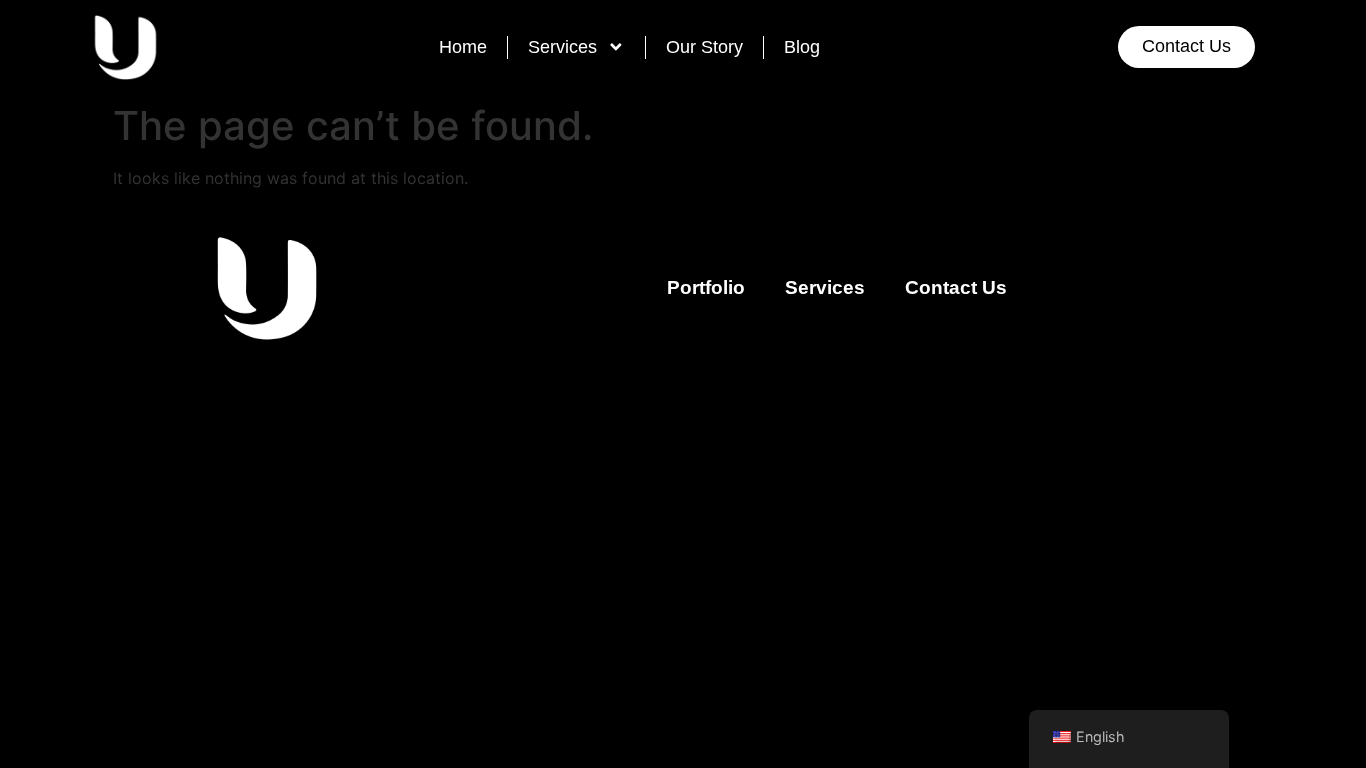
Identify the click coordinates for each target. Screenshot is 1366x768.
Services (562, 47)
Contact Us (956, 287)
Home (463, 47)
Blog (802, 47)
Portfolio (706, 287)
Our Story (704, 47)
